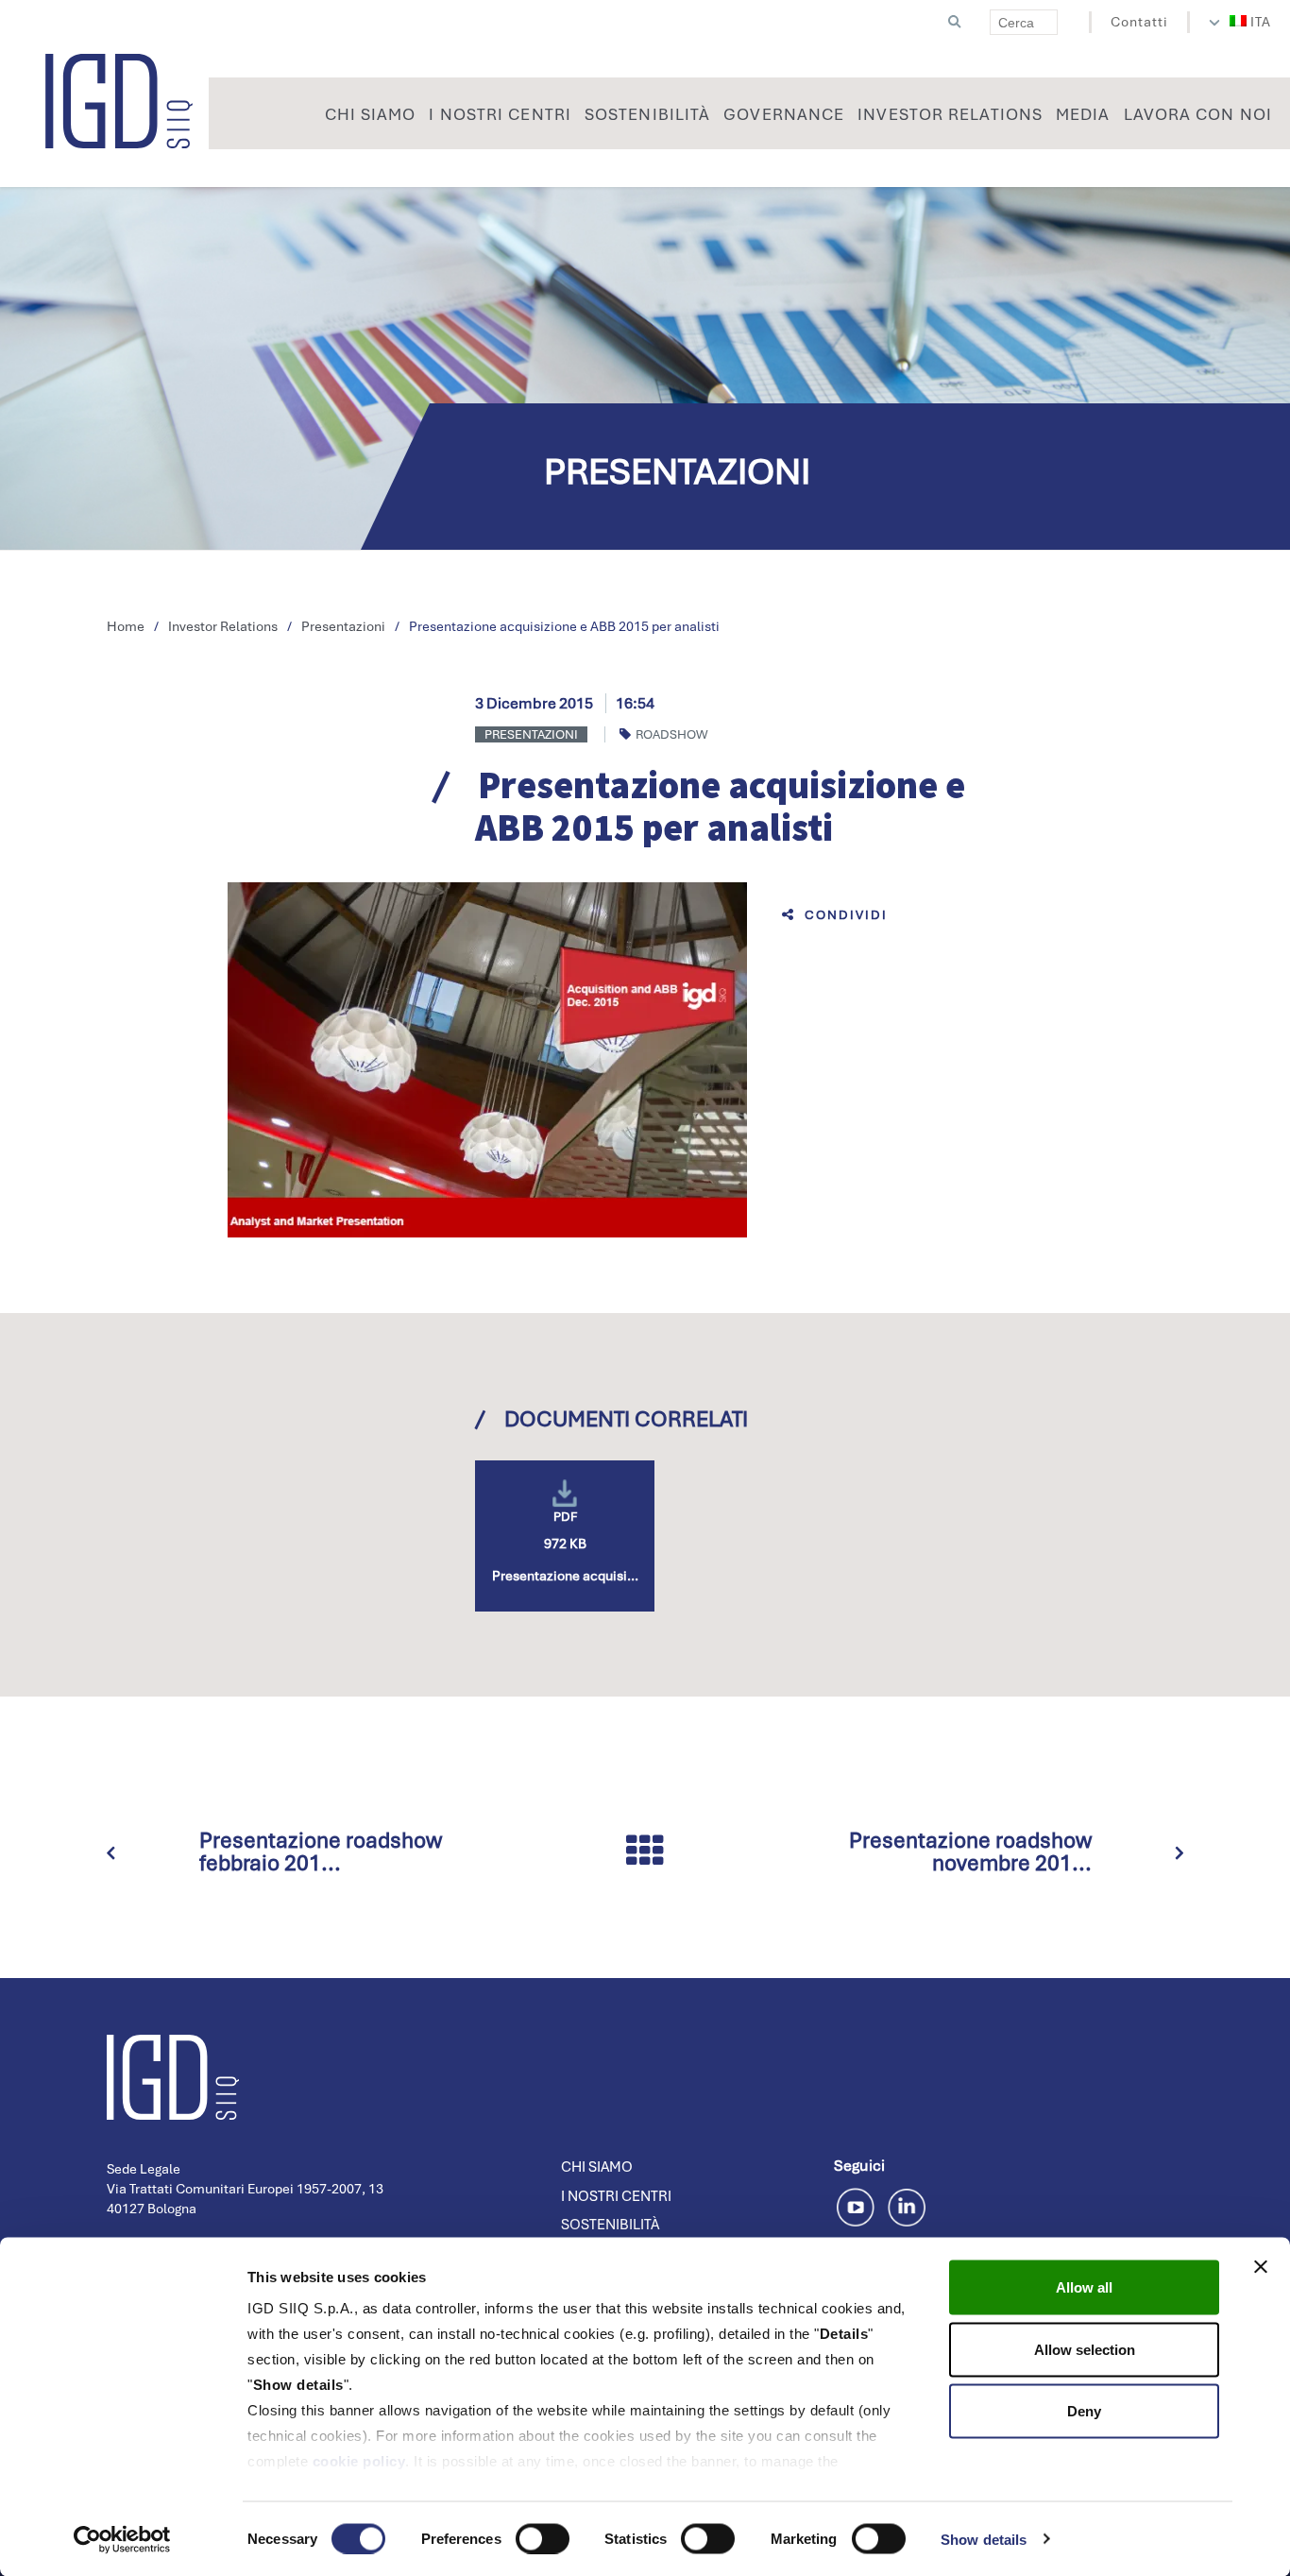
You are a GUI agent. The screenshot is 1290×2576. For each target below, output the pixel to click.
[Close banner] (1261, 2267)
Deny (1084, 2411)
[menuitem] (1251, 22)
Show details (984, 2539)
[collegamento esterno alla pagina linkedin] (907, 2204)
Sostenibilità (610, 2225)
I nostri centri (616, 2196)
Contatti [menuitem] (1139, 22)
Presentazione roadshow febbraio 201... (321, 1851)
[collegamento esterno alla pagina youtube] (859, 2204)
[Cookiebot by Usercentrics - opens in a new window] (122, 2539)
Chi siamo (597, 2167)
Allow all (1084, 2287)
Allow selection (1085, 2349)
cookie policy (359, 2461)
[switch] (543, 2538)
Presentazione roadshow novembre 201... (970, 1851)
